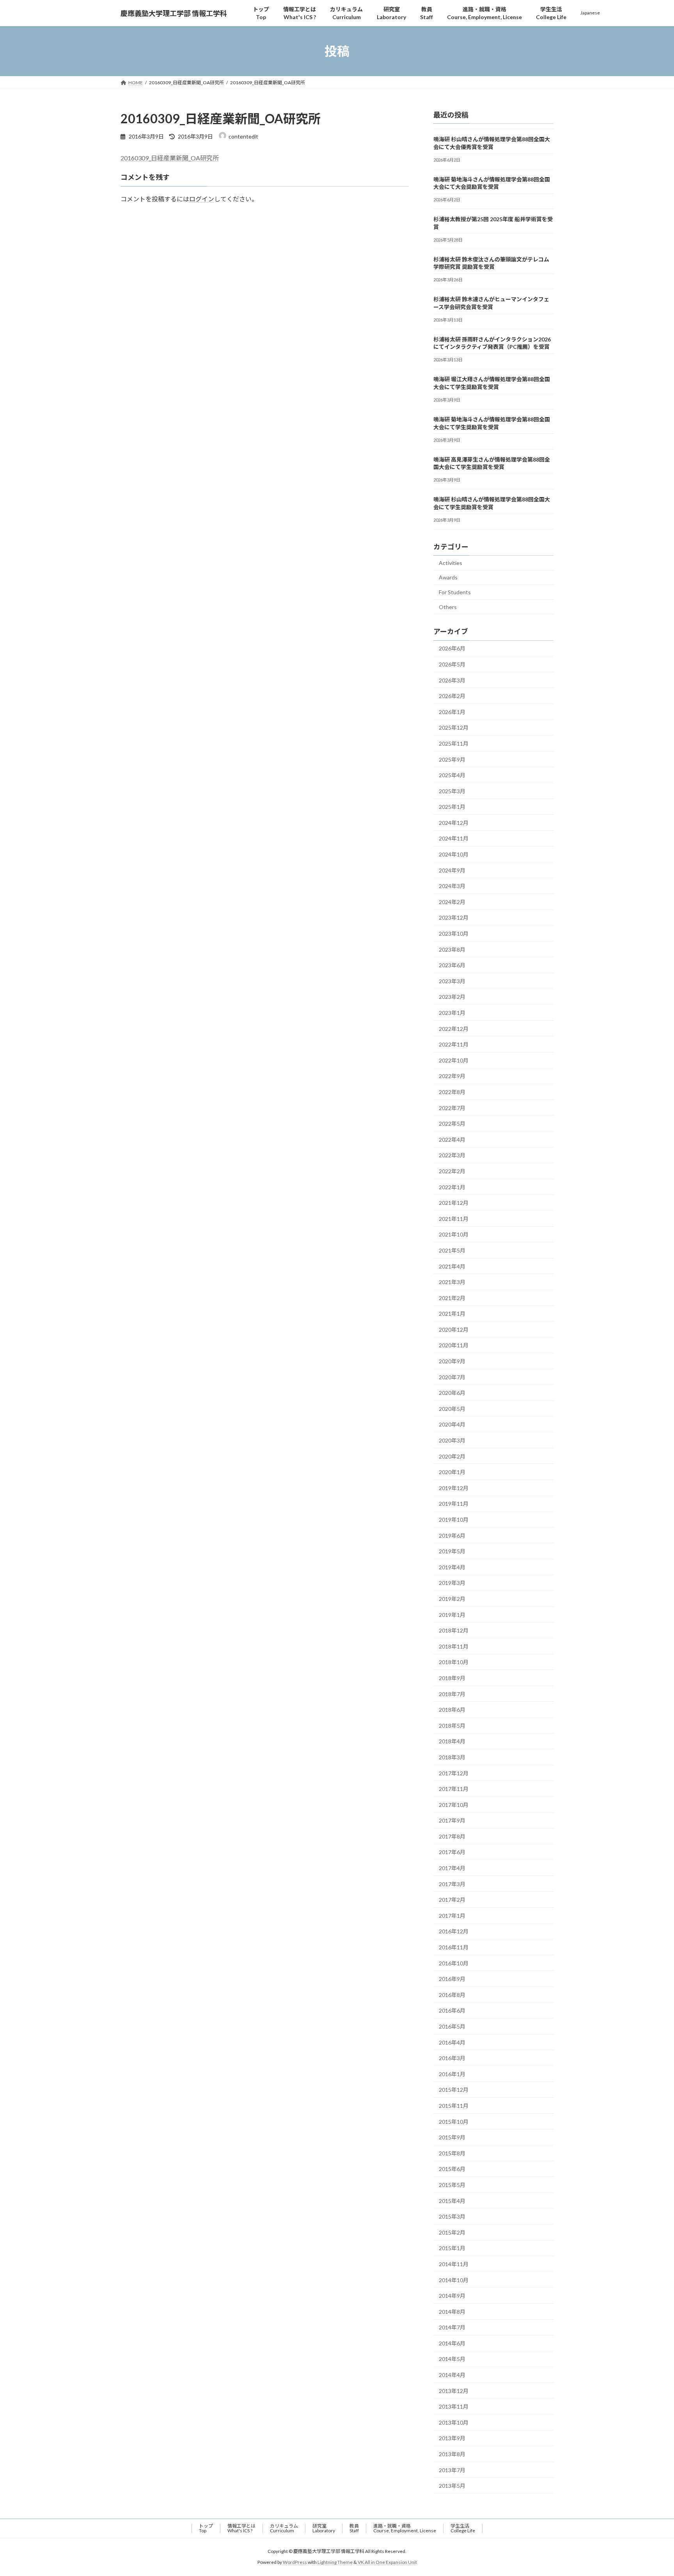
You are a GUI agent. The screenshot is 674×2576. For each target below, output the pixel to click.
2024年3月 (452, 886)
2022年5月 (452, 1124)
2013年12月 (454, 2391)
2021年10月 (454, 1235)
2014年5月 (452, 2359)
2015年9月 (452, 2137)
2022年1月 (452, 1187)
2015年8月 (452, 2153)
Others (448, 607)
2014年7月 (452, 2327)
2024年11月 (454, 839)
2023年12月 (454, 918)
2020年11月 (454, 1346)
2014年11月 (454, 2264)
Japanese (590, 13)
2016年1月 (452, 2074)
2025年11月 (454, 743)
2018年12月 (454, 1630)
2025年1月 (452, 807)
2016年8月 (452, 1995)
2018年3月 (452, 1757)
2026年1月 (452, 712)
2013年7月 (452, 2470)
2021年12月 (454, 1203)
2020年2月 (452, 1456)
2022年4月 (452, 1140)
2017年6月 (452, 1852)
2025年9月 (452, 759)
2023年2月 (452, 997)
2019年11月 (454, 1504)
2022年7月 (452, 1108)
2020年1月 (452, 1472)
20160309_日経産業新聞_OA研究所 (170, 158)
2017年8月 (452, 1836)
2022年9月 (452, 1076)
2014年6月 (452, 2343)
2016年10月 (454, 1963)
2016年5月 (452, 2026)
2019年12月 (454, 1488)
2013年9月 (452, 2438)
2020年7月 (452, 1377)
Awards (448, 578)
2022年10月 (454, 1060)
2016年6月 (452, 2011)
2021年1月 (452, 1314)
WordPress (295, 2563)
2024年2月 (452, 902)
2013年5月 (452, 2486)
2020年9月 (452, 1361)
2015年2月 (452, 2232)
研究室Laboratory (324, 2528)
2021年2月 (452, 1298)
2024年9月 (452, 870)
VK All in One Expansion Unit (387, 2563)
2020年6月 (452, 1393)
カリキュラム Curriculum (284, 2528)
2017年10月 (454, 1805)
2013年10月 (454, 2422)
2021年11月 (454, 1219)
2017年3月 (452, 1884)
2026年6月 (452, 649)
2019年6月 (452, 1536)
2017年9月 (452, 1820)
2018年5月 (452, 1726)
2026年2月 (452, 696)
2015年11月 (454, 2106)
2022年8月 (452, 1092)
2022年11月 (454, 1044)
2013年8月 (452, 2454)
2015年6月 (452, 2169)
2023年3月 (452, 981)
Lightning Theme (335, 2563)
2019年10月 (454, 1520)
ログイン (202, 199)
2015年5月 (452, 2185)
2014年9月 (452, 2296)
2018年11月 (454, 1646)
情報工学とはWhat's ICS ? (241, 2528)
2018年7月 (452, 1694)
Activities (451, 563)
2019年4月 (452, 1567)
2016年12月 (454, 1932)
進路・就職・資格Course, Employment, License (405, 2528)
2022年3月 (452, 1156)
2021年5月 (452, 1250)
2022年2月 (452, 1171)
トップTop (206, 2528)
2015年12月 (454, 2090)
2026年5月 (452, 664)
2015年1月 (452, 2248)
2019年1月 (452, 1615)
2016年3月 (452, 2058)
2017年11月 (454, 1789)
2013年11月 (454, 2406)
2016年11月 (454, 1947)
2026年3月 (452, 680)
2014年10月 (454, 2280)
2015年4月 (452, 2201)
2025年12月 (454, 728)
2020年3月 (452, 1440)
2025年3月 (452, 791)
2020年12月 (454, 1330)
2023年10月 (454, 934)
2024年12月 (454, 823)
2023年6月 (452, 965)
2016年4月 (452, 2042)
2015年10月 (454, 2122)
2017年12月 (454, 1773)
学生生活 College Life (463, 2528)
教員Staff (354, 2528)
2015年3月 (452, 2216)
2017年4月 (452, 1868)
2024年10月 (454, 854)
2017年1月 (452, 1916)
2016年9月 (452, 1979)
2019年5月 (452, 1551)
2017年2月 (452, 1900)
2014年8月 (452, 2312)
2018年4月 (452, 1742)
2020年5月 (452, 1409)
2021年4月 (452, 1266)
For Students (455, 592)
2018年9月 (452, 1678)
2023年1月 (452, 1013)
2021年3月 (452, 1282)
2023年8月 (452, 950)
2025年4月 (452, 775)
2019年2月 (452, 1599)
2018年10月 (454, 1662)
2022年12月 (454, 1029)
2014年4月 (452, 2375)
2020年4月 (452, 1425)
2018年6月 (452, 1710)
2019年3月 (452, 1583)
